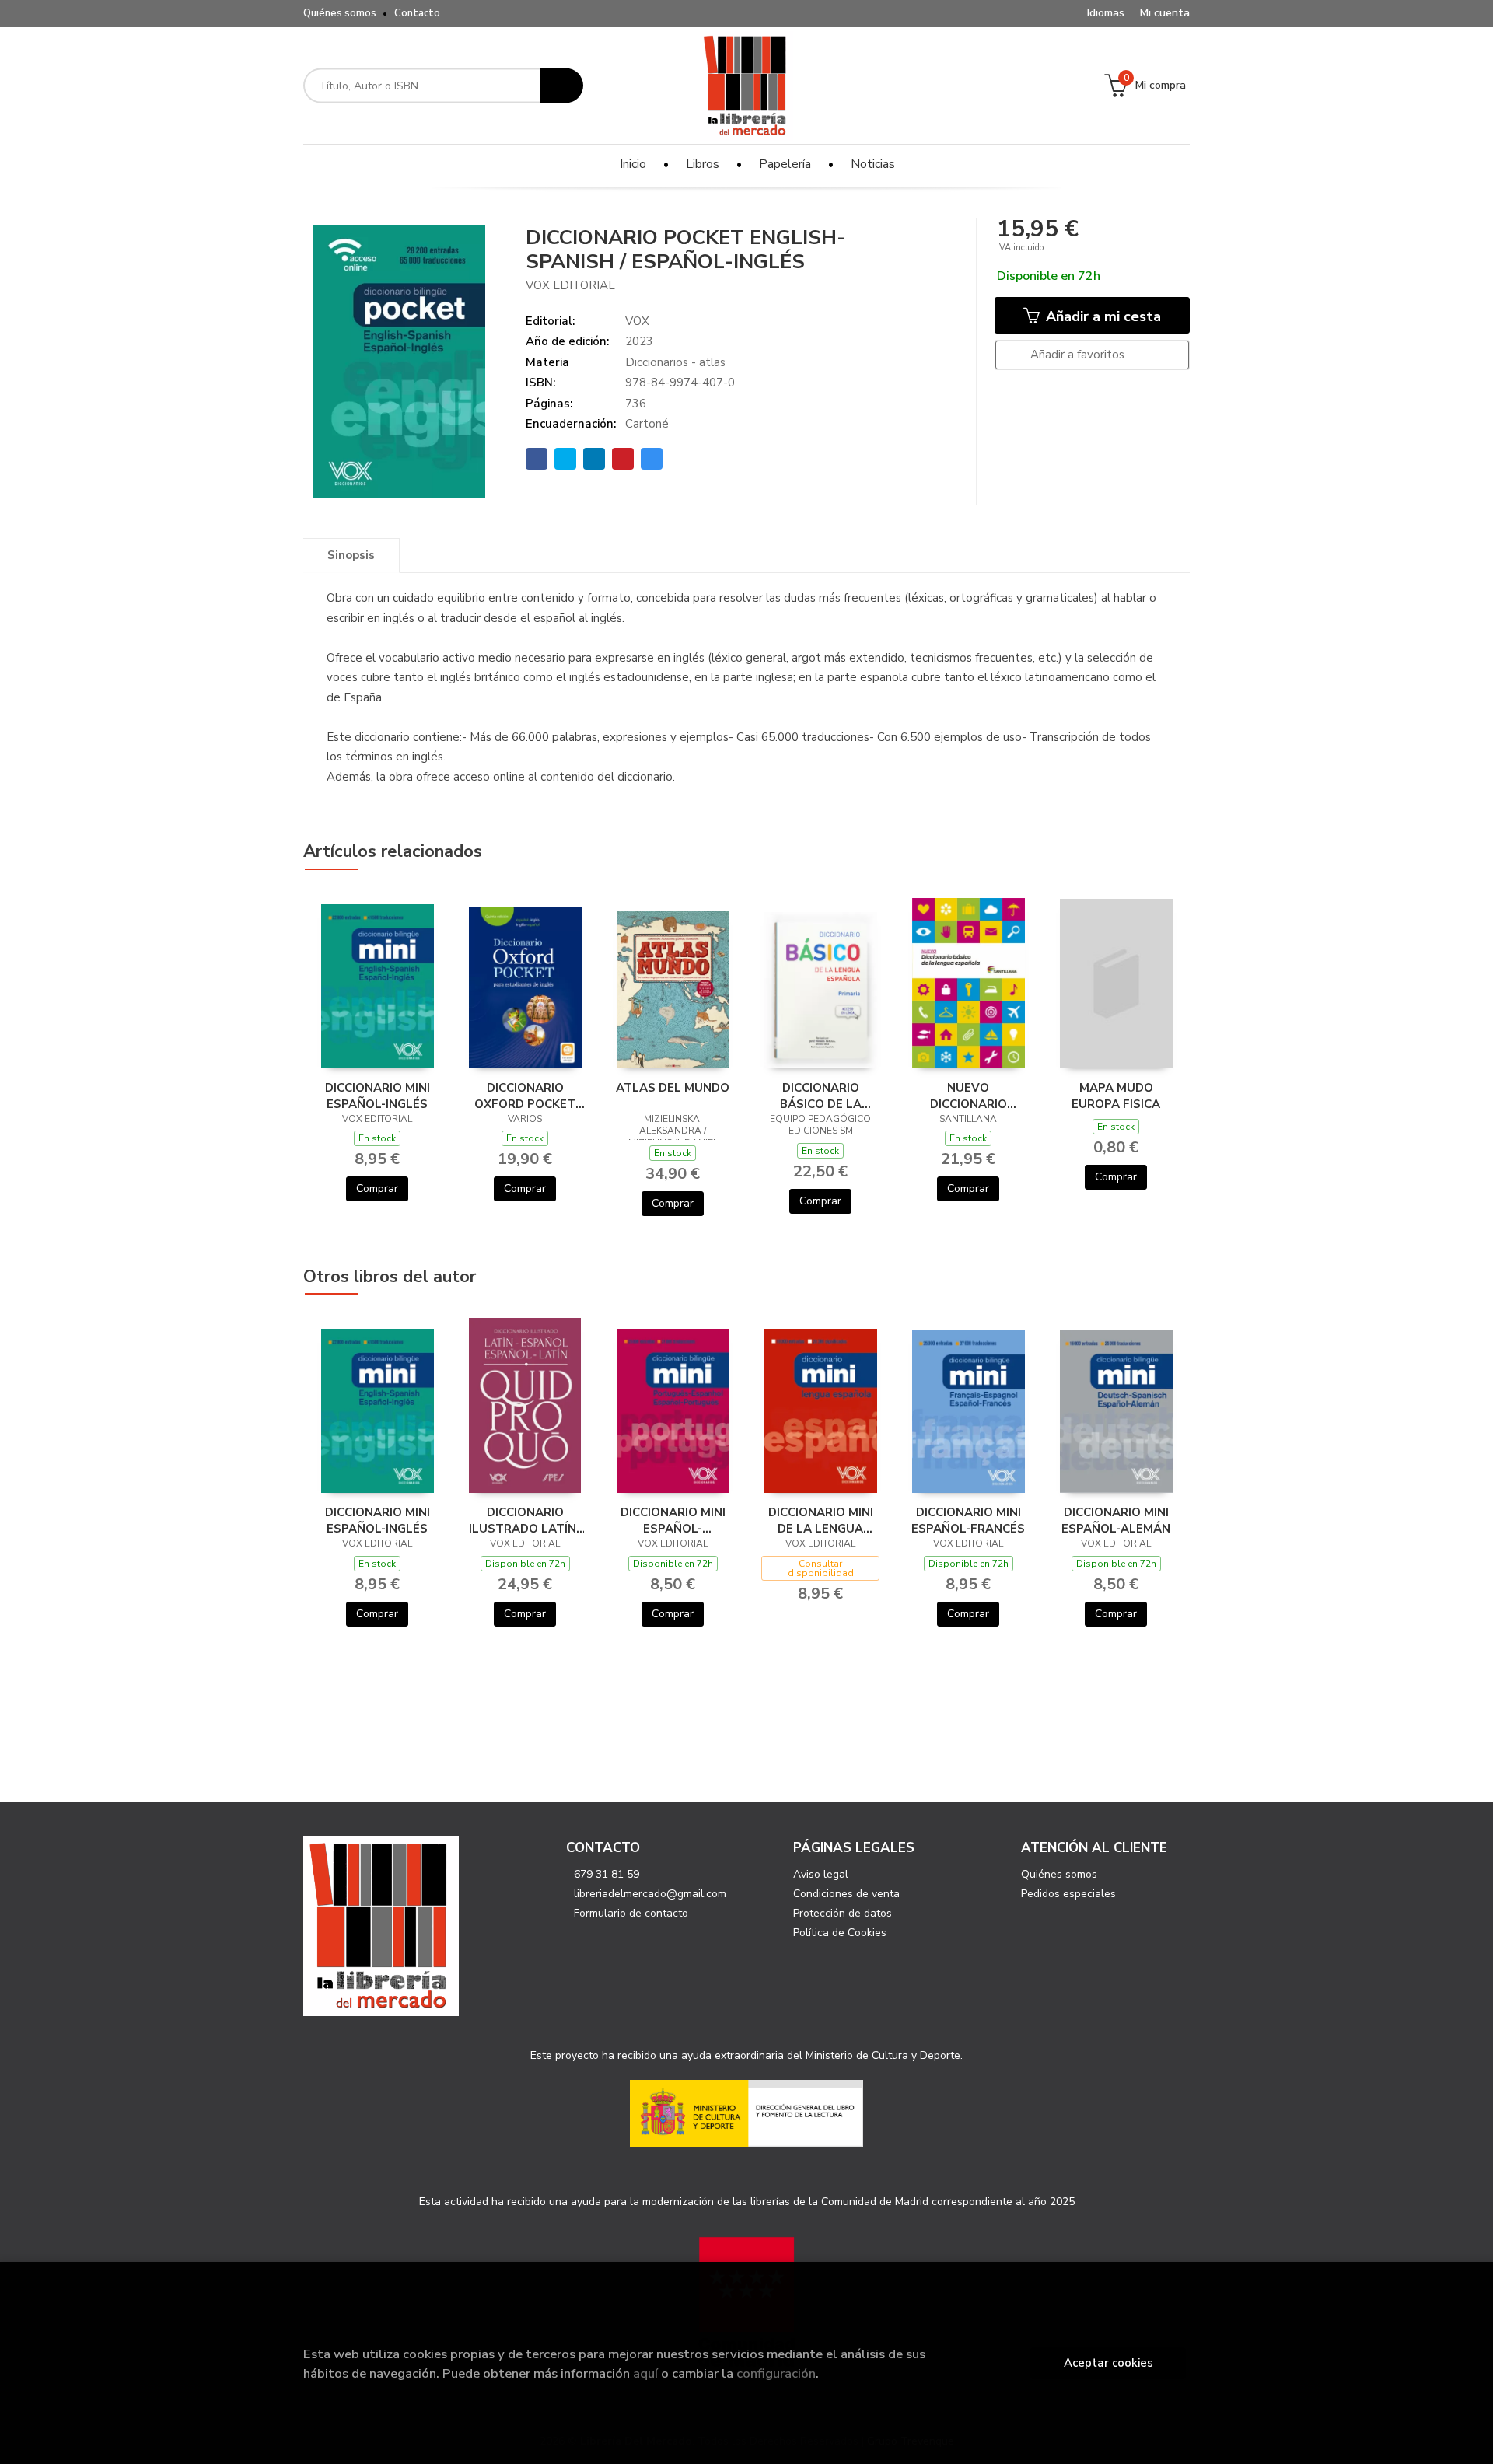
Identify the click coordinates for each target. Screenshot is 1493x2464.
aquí (645, 2373)
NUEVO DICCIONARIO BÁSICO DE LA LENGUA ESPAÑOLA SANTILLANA (968, 1096)
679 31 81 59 (607, 1874)
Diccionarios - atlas (675, 362)
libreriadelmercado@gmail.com (650, 1894)
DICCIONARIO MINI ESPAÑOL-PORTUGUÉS (673, 1520)
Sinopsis (351, 555)
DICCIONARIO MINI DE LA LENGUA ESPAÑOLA (821, 1520)
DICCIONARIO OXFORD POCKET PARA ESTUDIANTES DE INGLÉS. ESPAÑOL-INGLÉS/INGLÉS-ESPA (525, 1096)
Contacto (417, 13)
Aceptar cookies (1108, 2363)
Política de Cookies (840, 1933)
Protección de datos (843, 1913)
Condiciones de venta (846, 1894)
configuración (776, 2373)
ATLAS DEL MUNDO (673, 1088)
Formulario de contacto (631, 1913)
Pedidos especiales (1068, 1894)
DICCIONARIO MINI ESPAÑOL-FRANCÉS (968, 1520)
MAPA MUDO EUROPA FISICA (1116, 1096)
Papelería (785, 164)
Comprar (377, 1188)
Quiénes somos (340, 13)
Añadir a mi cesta (1101, 316)
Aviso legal (821, 1874)
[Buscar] (562, 86)
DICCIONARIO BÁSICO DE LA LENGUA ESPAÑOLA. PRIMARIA (820, 1096)
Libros (703, 164)
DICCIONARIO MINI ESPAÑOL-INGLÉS (378, 1096)
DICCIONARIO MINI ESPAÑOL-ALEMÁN (1116, 1520)
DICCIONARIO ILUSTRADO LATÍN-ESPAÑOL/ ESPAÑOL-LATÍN (525, 1520)
